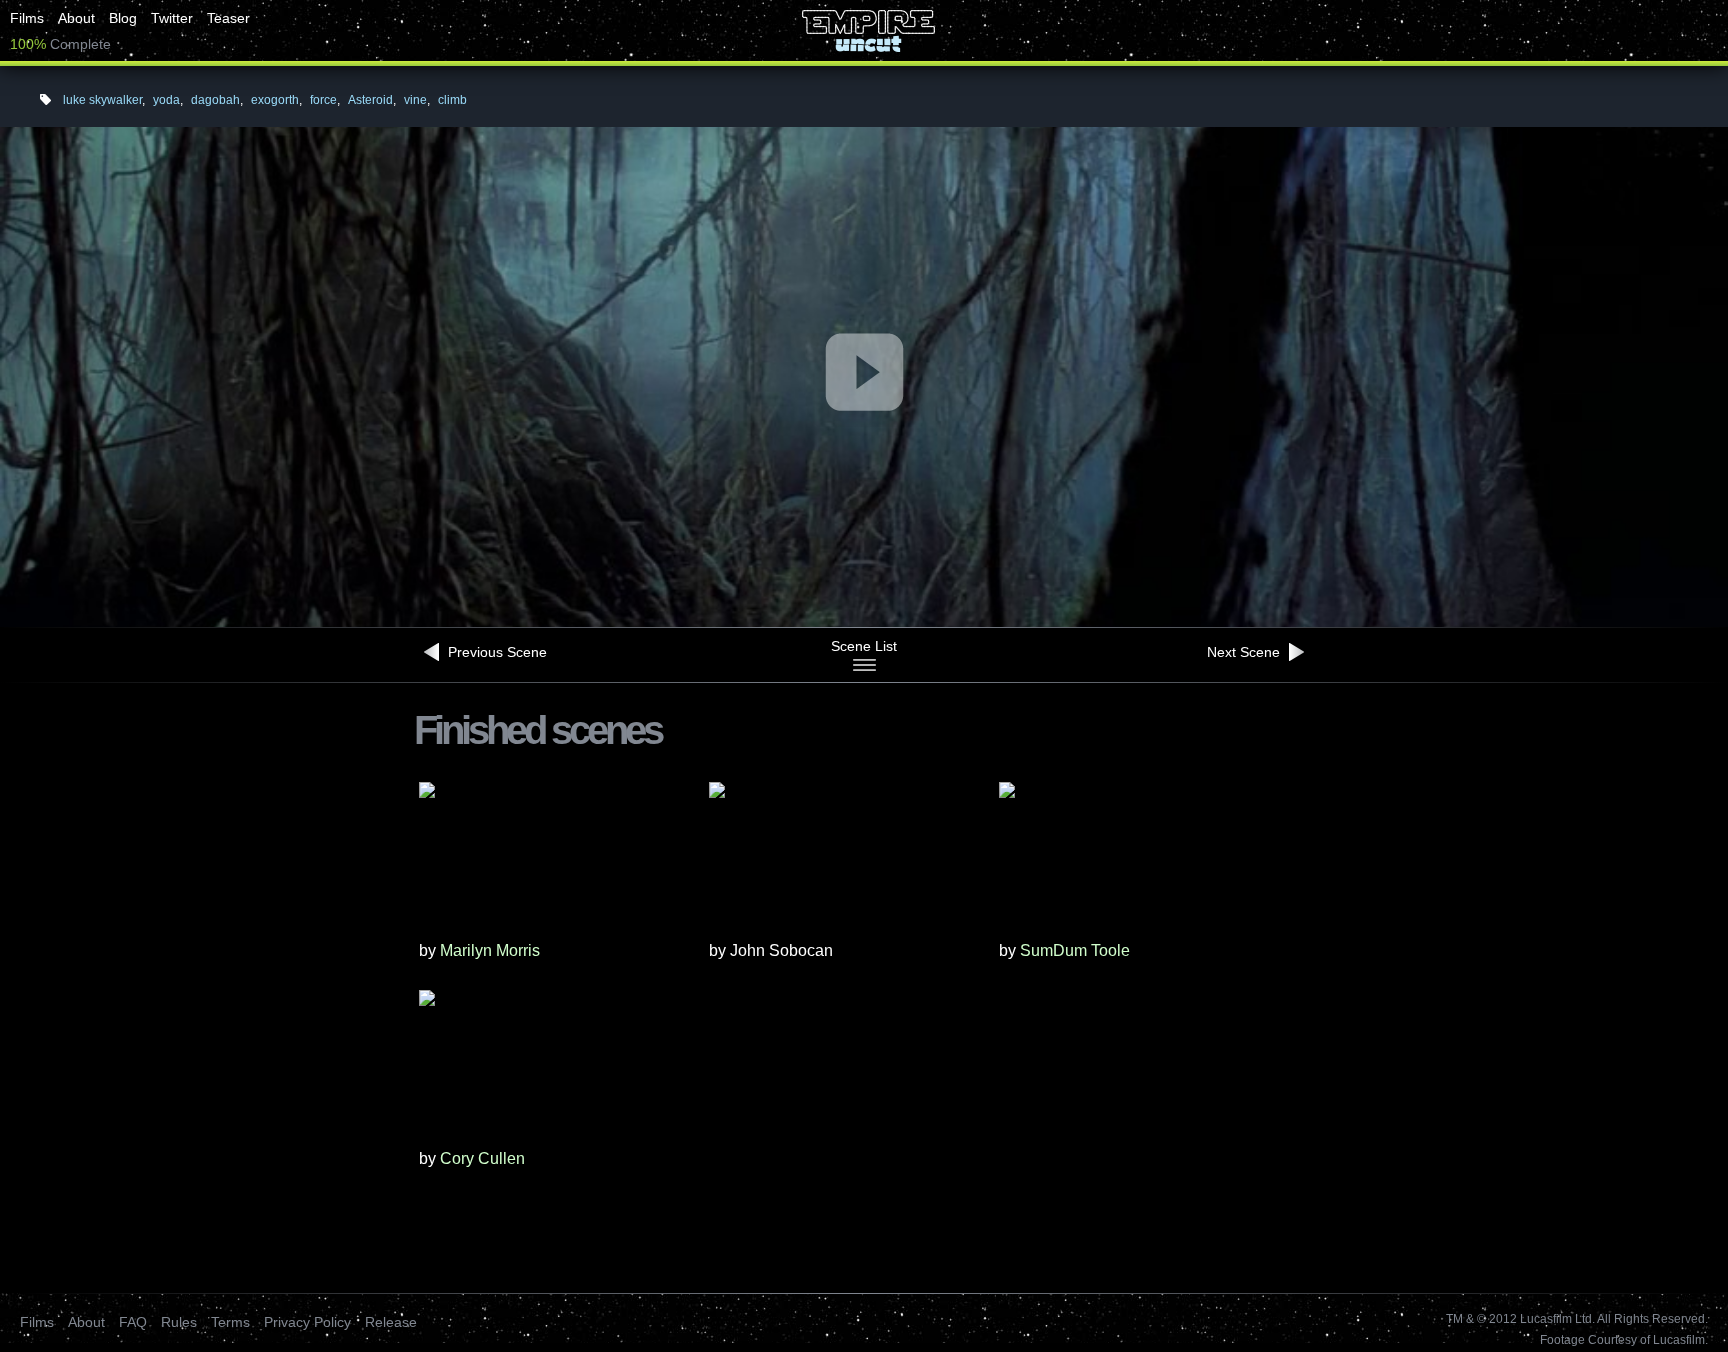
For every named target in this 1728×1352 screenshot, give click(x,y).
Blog (123, 18)
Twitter (172, 18)
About (76, 18)
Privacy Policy (307, 1322)
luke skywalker (102, 100)
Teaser (228, 18)
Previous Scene (495, 652)
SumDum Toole (1075, 950)
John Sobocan (781, 950)
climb (452, 100)
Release (391, 1322)
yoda (166, 100)
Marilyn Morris (490, 950)
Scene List (864, 646)
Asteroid (370, 100)
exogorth (275, 100)
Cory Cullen (482, 1158)
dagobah (215, 100)
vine (415, 100)
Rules (179, 1322)
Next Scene (1245, 652)
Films (27, 18)
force (323, 100)
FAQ (133, 1322)
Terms (230, 1322)
